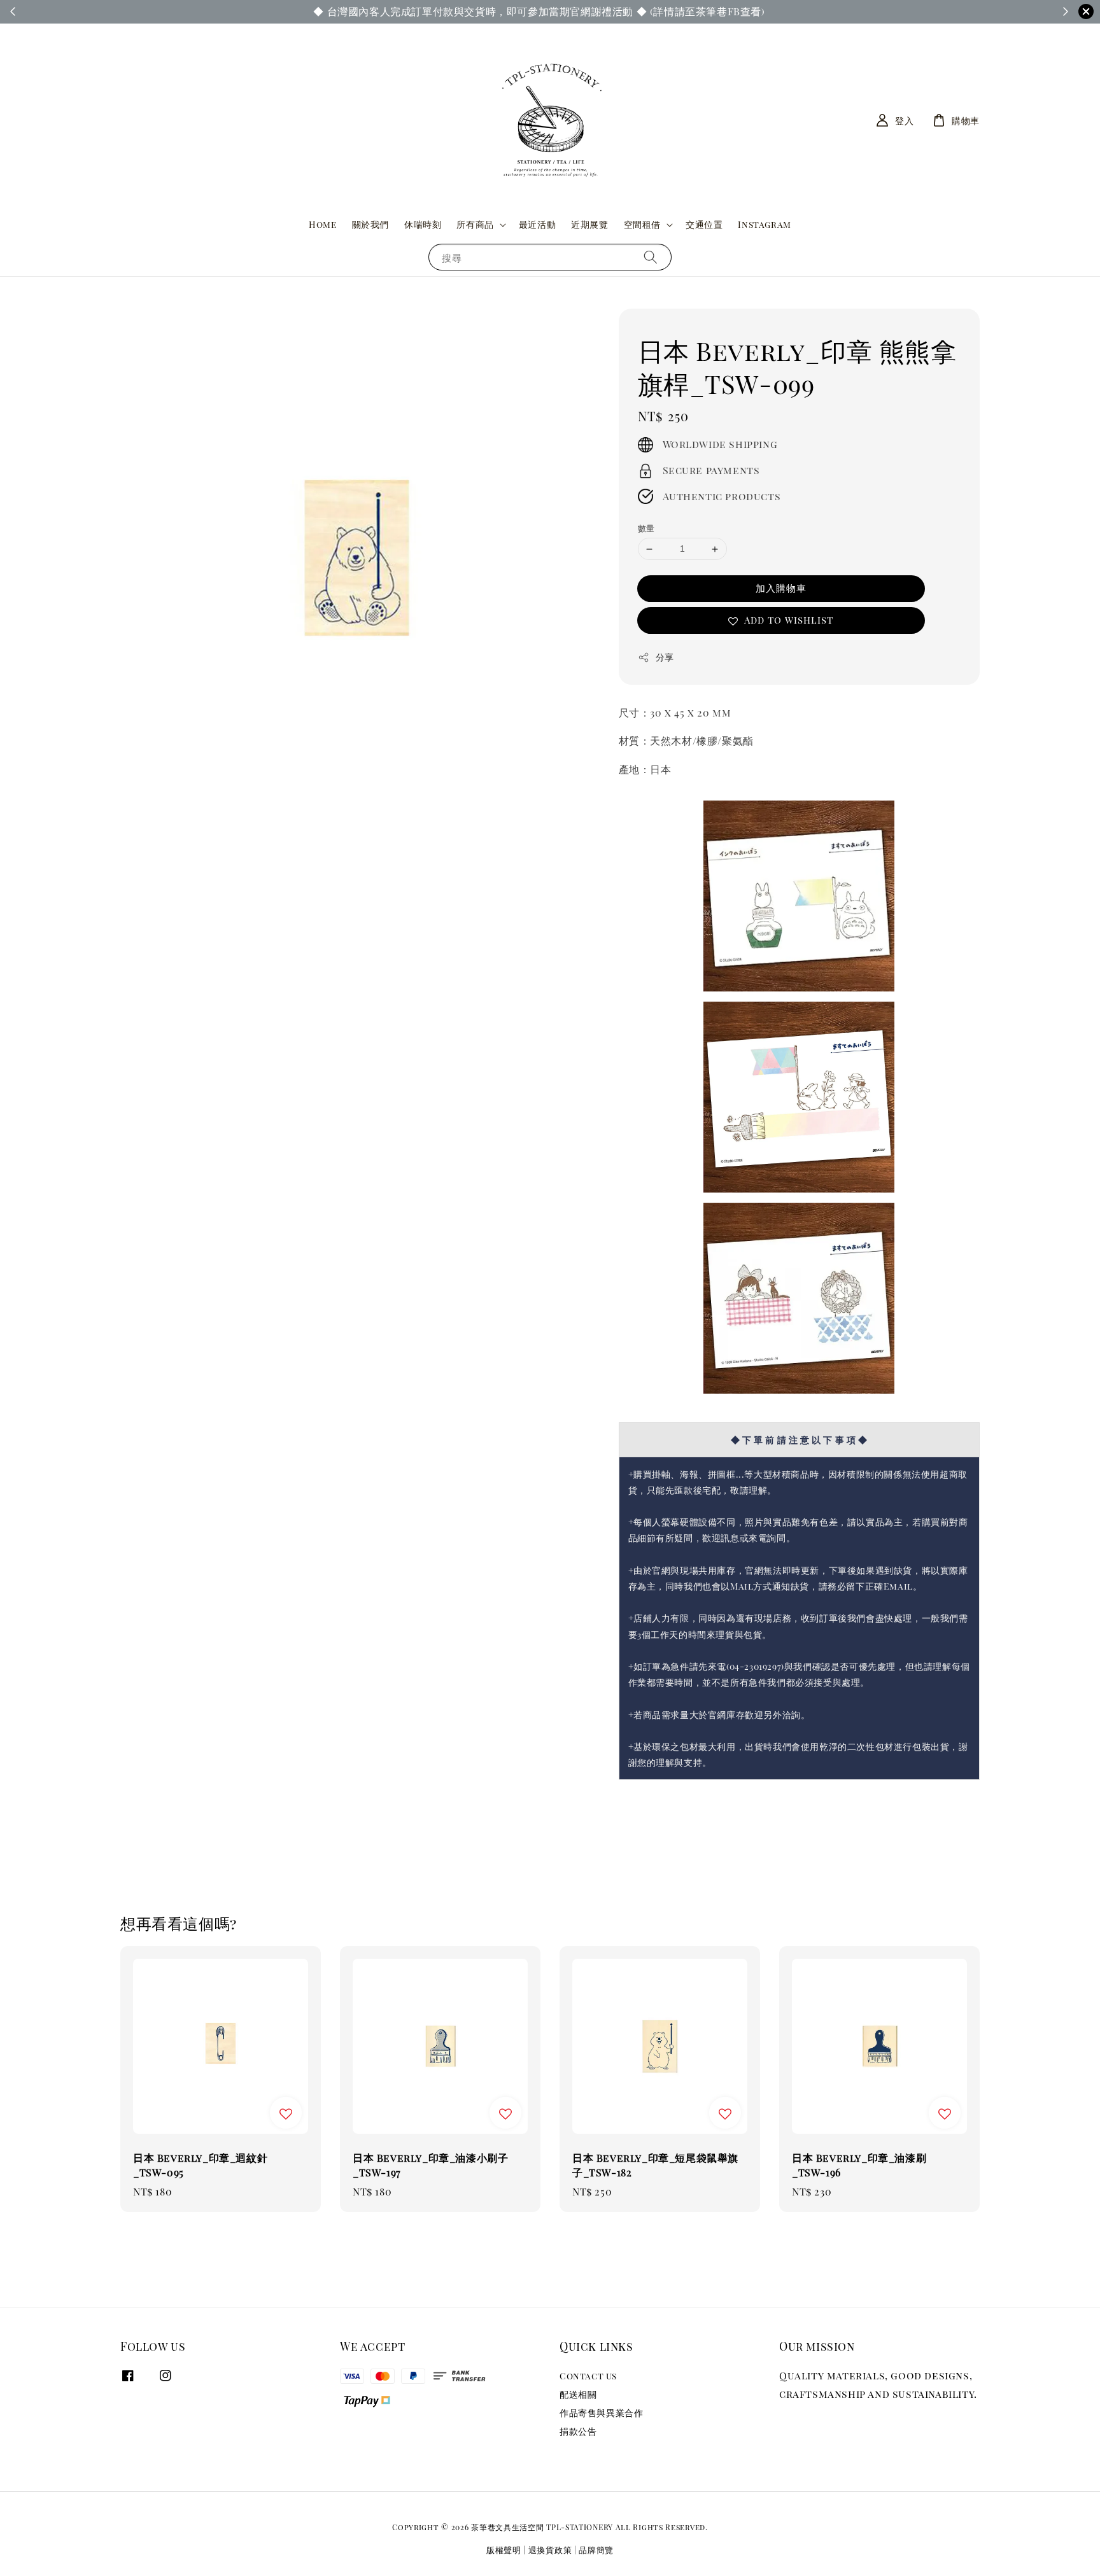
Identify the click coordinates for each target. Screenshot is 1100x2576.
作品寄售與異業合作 (601, 2413)
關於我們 (370, 224)
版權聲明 (504, 2550)
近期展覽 (589, 224)
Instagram (764, 224)
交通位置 (704, 224)
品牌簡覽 (596, 2550)
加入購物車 (781, 588)
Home (322, 224)
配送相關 (578, 2394)
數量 (646, 528)
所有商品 (475, 225)
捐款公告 (578, 2431)
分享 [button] (665, 657)
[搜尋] (651, 257)
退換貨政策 (550, 2550)
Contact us (588, 2376)
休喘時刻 (423, 224)
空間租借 (642, 225)
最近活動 (537, 224)
